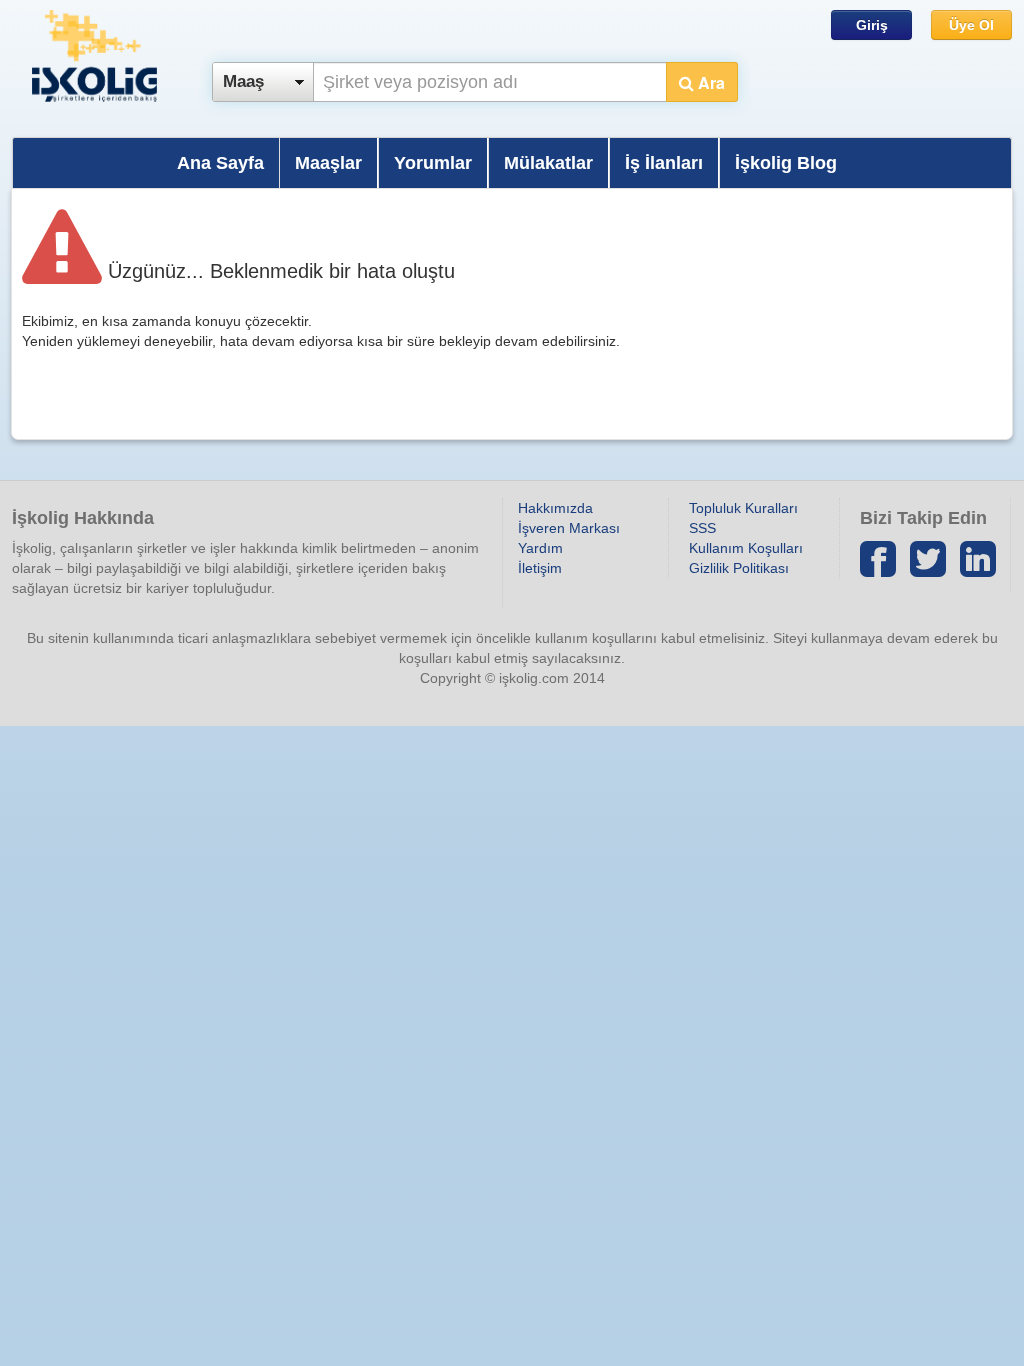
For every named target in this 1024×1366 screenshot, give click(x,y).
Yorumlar (433, 163)
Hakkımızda (555, 508)
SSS (702, 528)
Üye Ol (971, 25)
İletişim (540, 568)
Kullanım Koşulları (746, 548)
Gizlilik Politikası (739, 568)
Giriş (872, 25)
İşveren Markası (569, 528)
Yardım (540, 548)
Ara (709, 82)
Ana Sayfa (220, 163)
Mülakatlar (548, 163)
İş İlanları (664, 163)
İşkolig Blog (786, 163)
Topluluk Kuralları (743, 508)
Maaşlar (328, 163)
